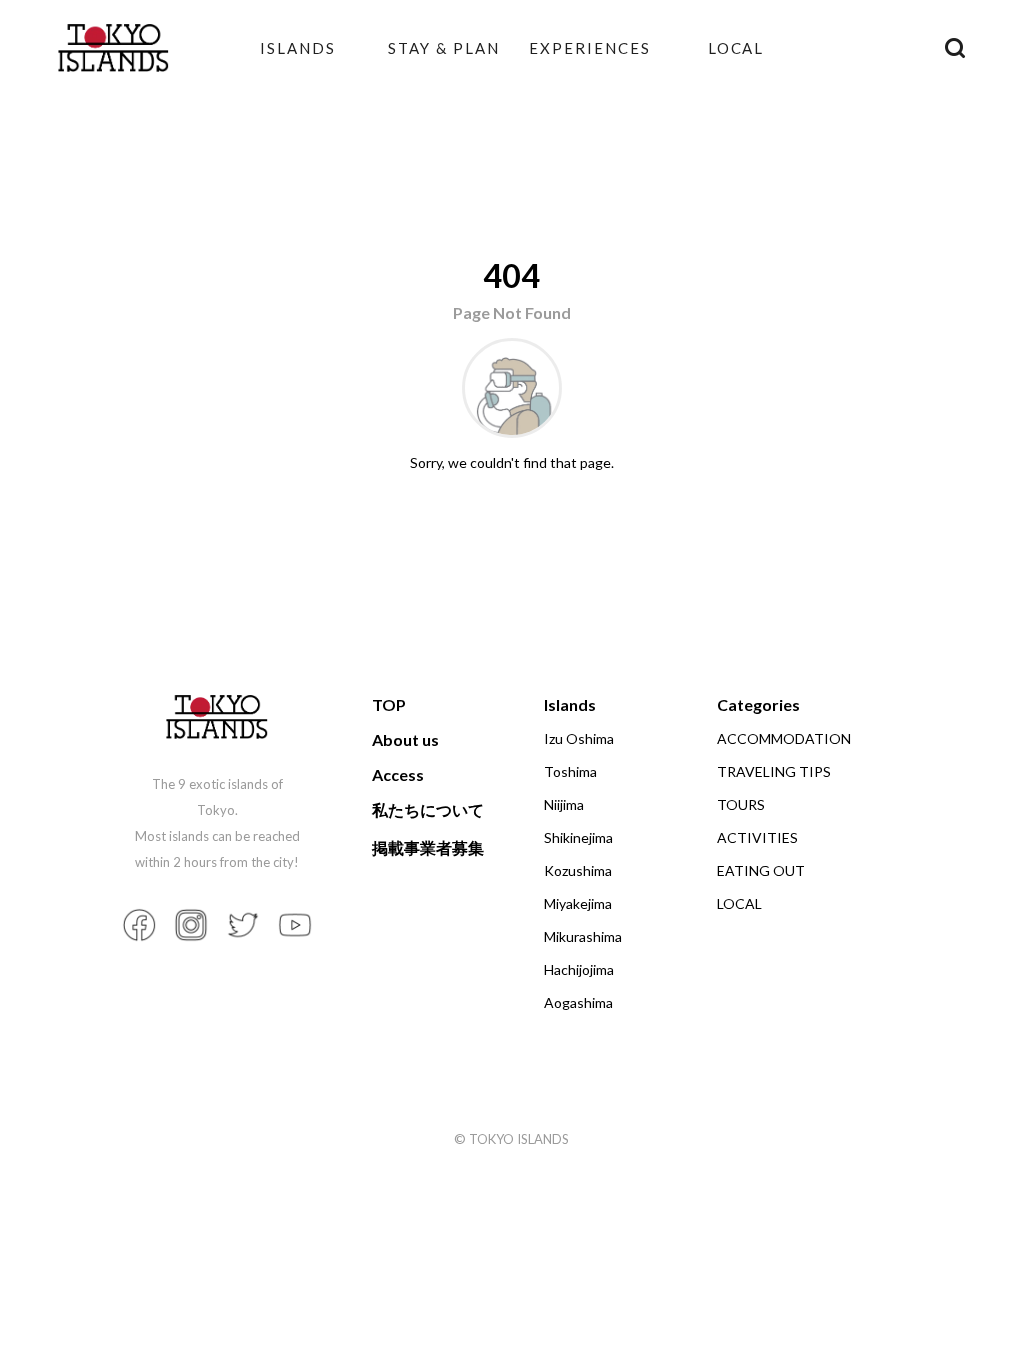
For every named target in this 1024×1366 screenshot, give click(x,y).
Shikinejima (578, 837)
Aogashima (578, 1002)
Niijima (564, 804)
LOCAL (736, 48)
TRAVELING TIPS (774, 771)
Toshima (570, 771)
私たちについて (428, 809)
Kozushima (578, 870)
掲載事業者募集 (428, 847)
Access (398, 774)
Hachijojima (579, 969)
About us (405, 739)
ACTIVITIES (757, 837)
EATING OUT (761, 870)
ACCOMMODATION (784, 738)
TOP (389, 704)
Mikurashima (583, 936)
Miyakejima (578, 903)
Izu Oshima (579, 738)
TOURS (741, 804)
